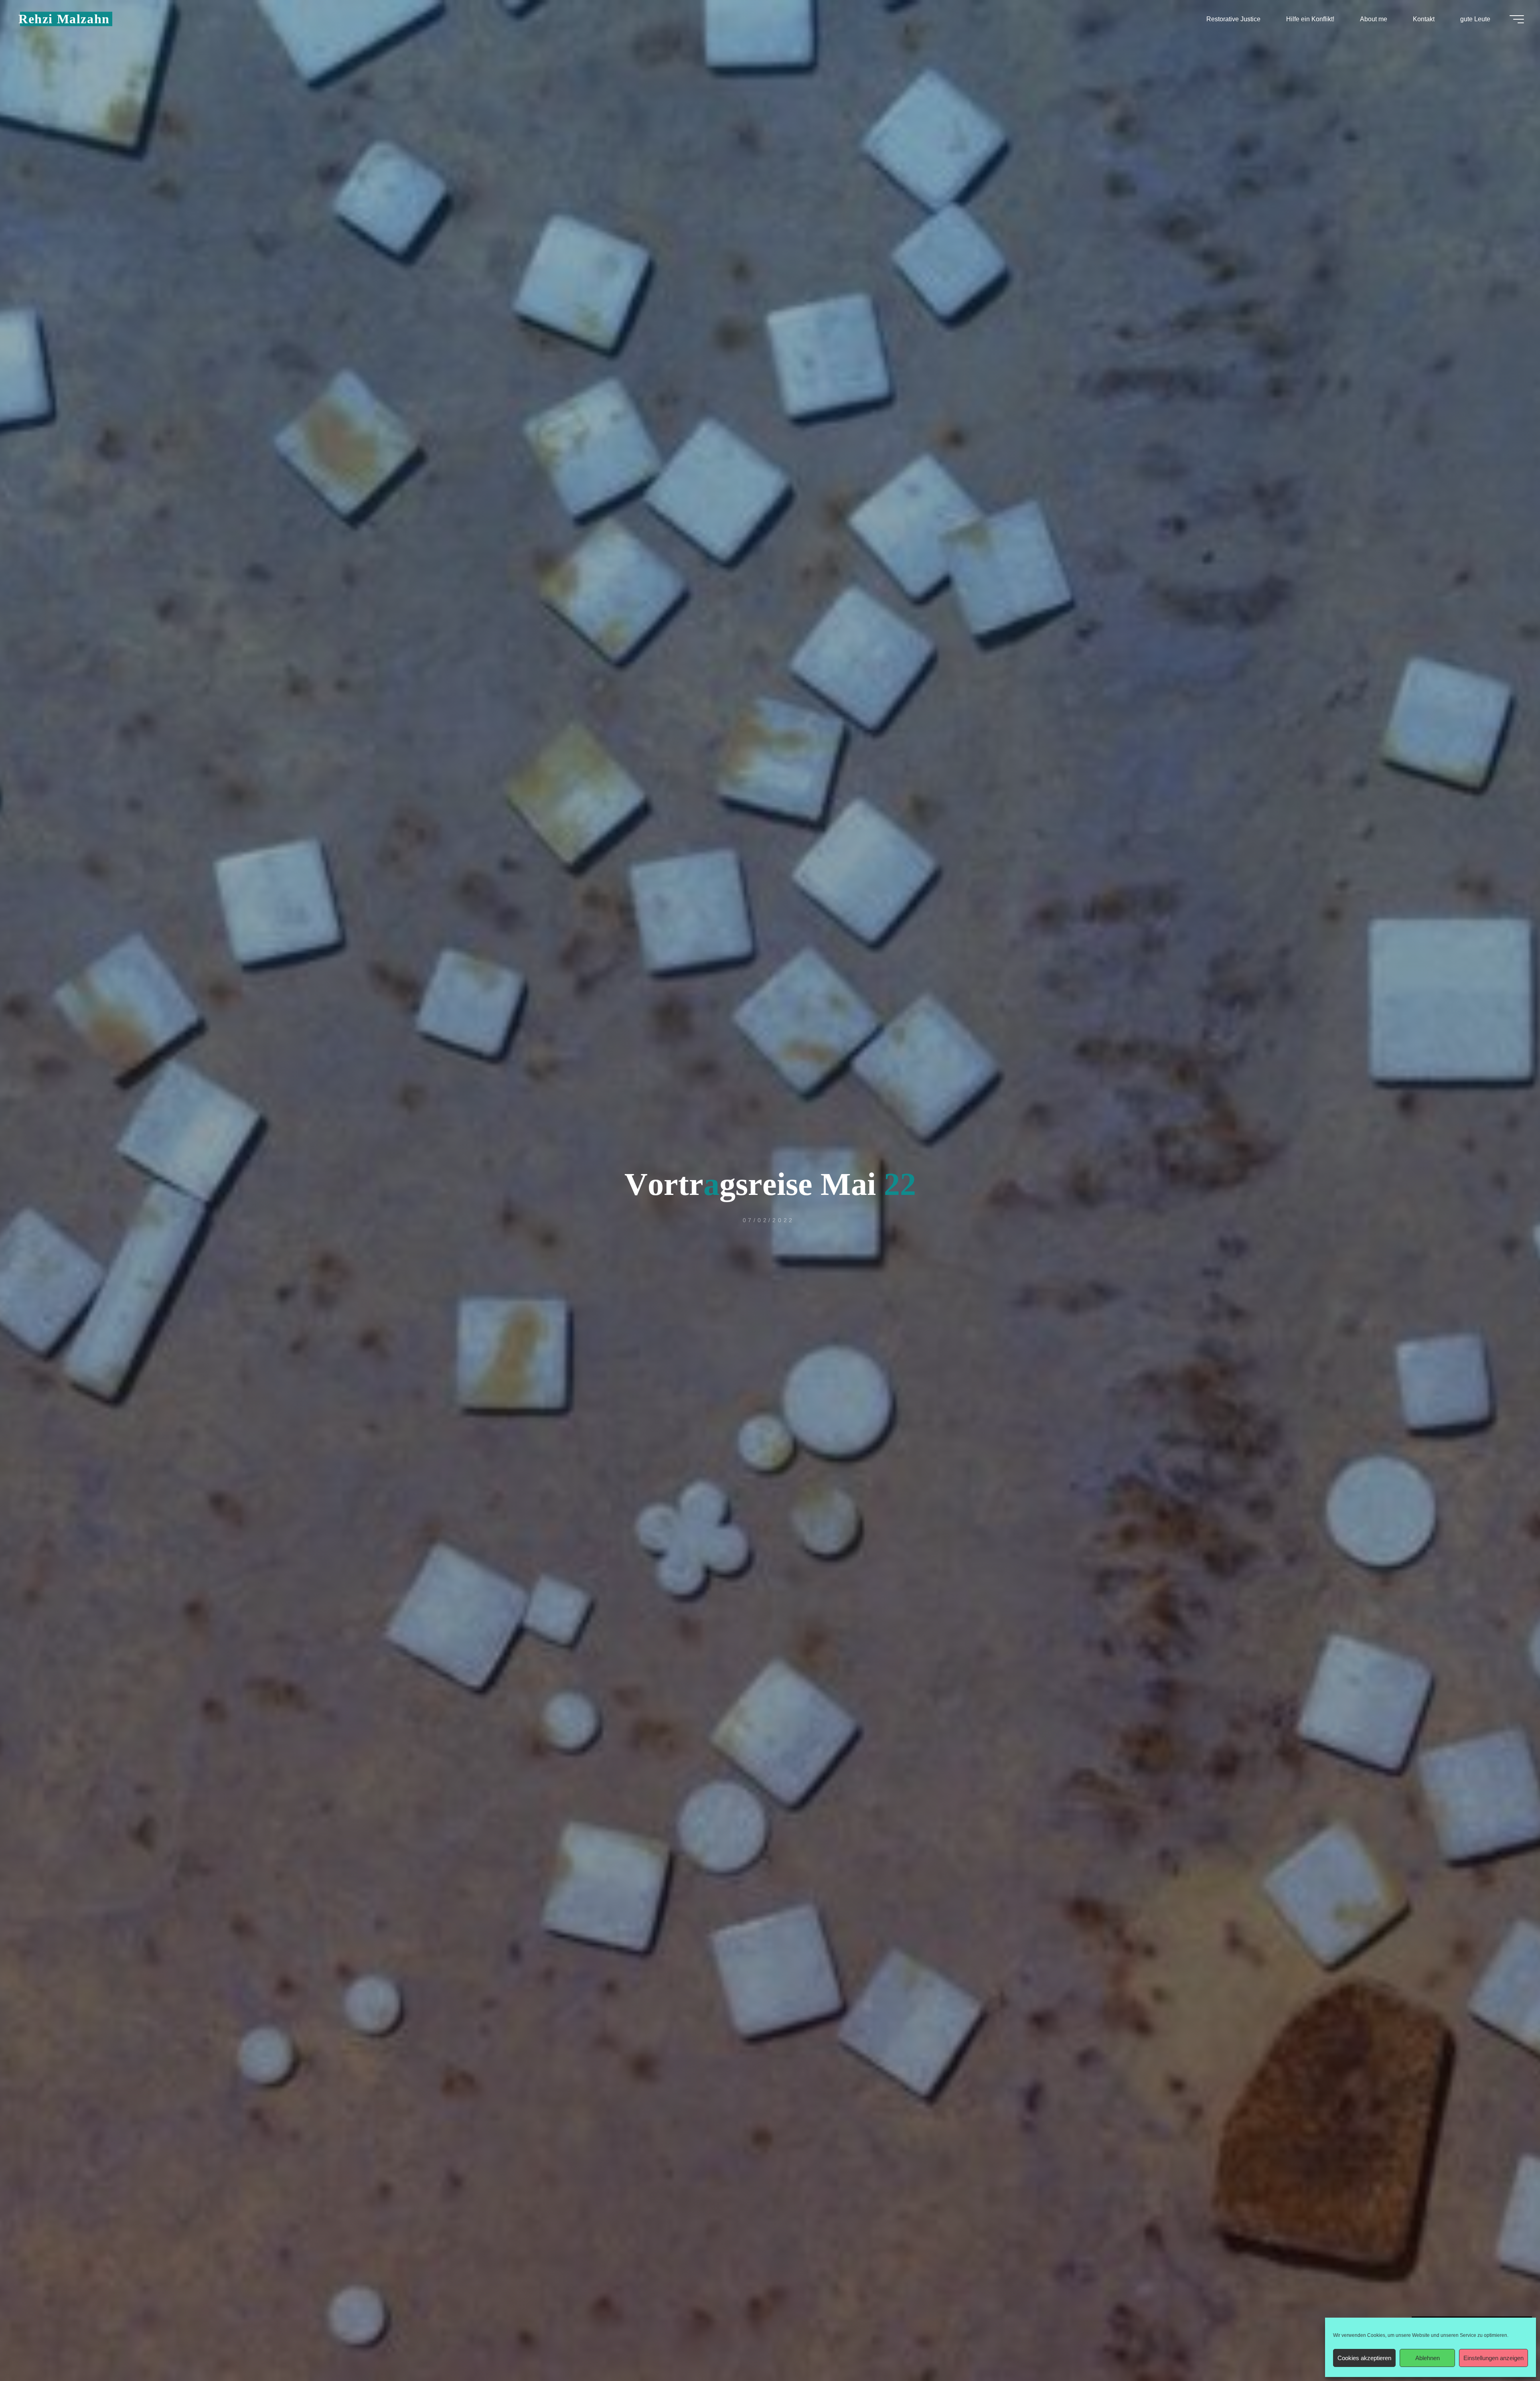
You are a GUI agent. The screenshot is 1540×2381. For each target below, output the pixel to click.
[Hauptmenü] (1517, 19)
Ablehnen (1428, 2358)
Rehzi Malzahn (64, 19)
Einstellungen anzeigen (1493, 2358)
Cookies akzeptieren (1364, 2358)
